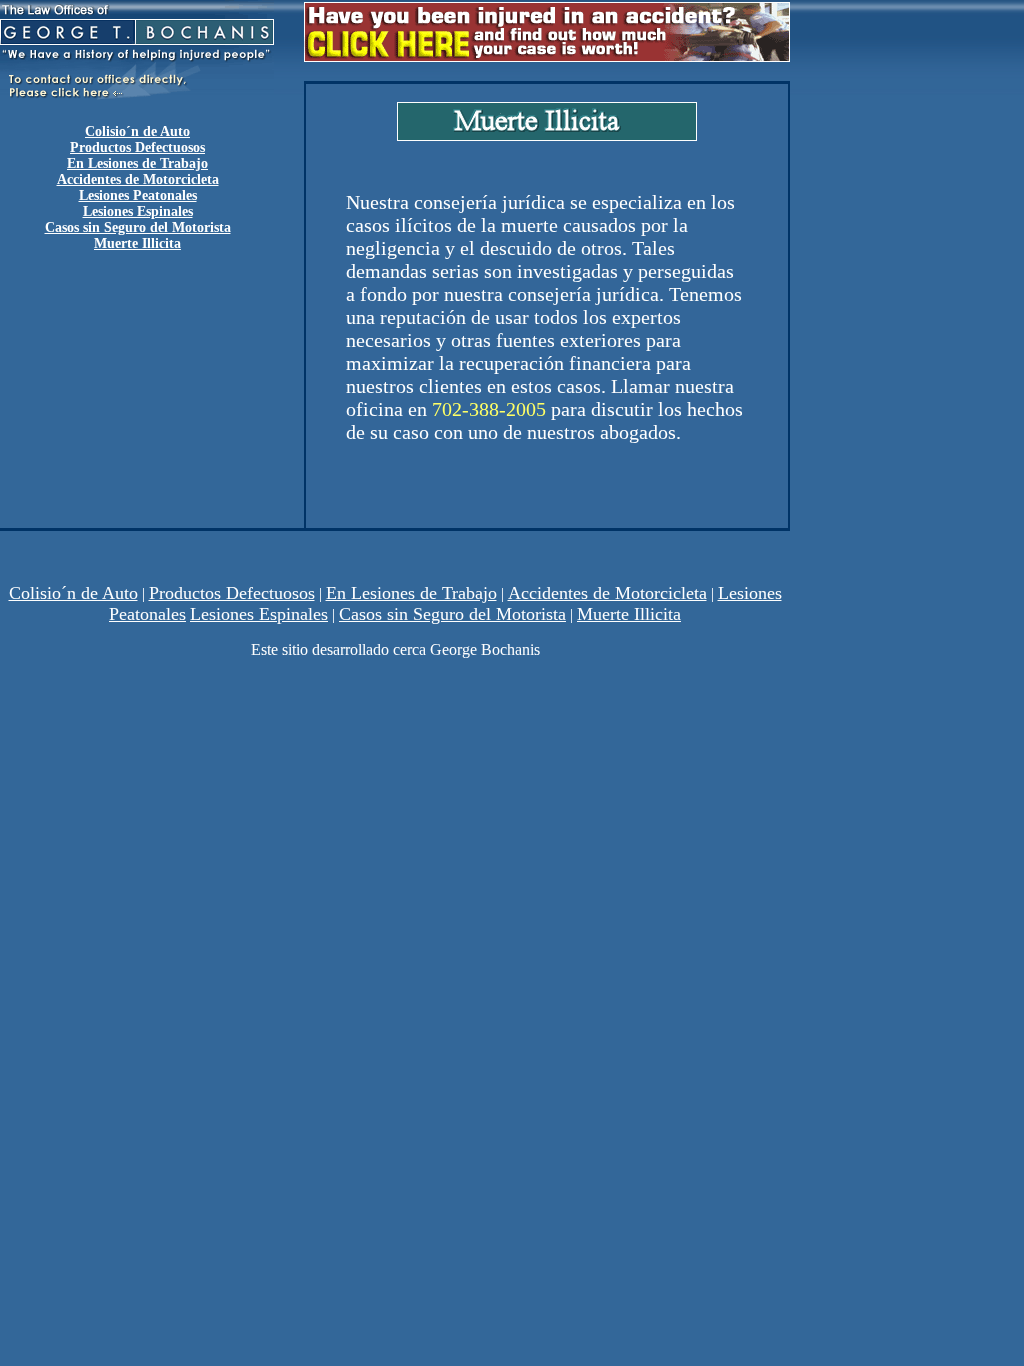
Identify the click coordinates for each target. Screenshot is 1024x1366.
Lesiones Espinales (259, 614)
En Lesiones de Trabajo (137, 163)
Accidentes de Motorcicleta (138, 179)
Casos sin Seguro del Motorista (452, 614)
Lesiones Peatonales (138, 195)
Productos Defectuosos (137, 147)
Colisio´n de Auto (73, 593)
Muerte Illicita (629, 614)
